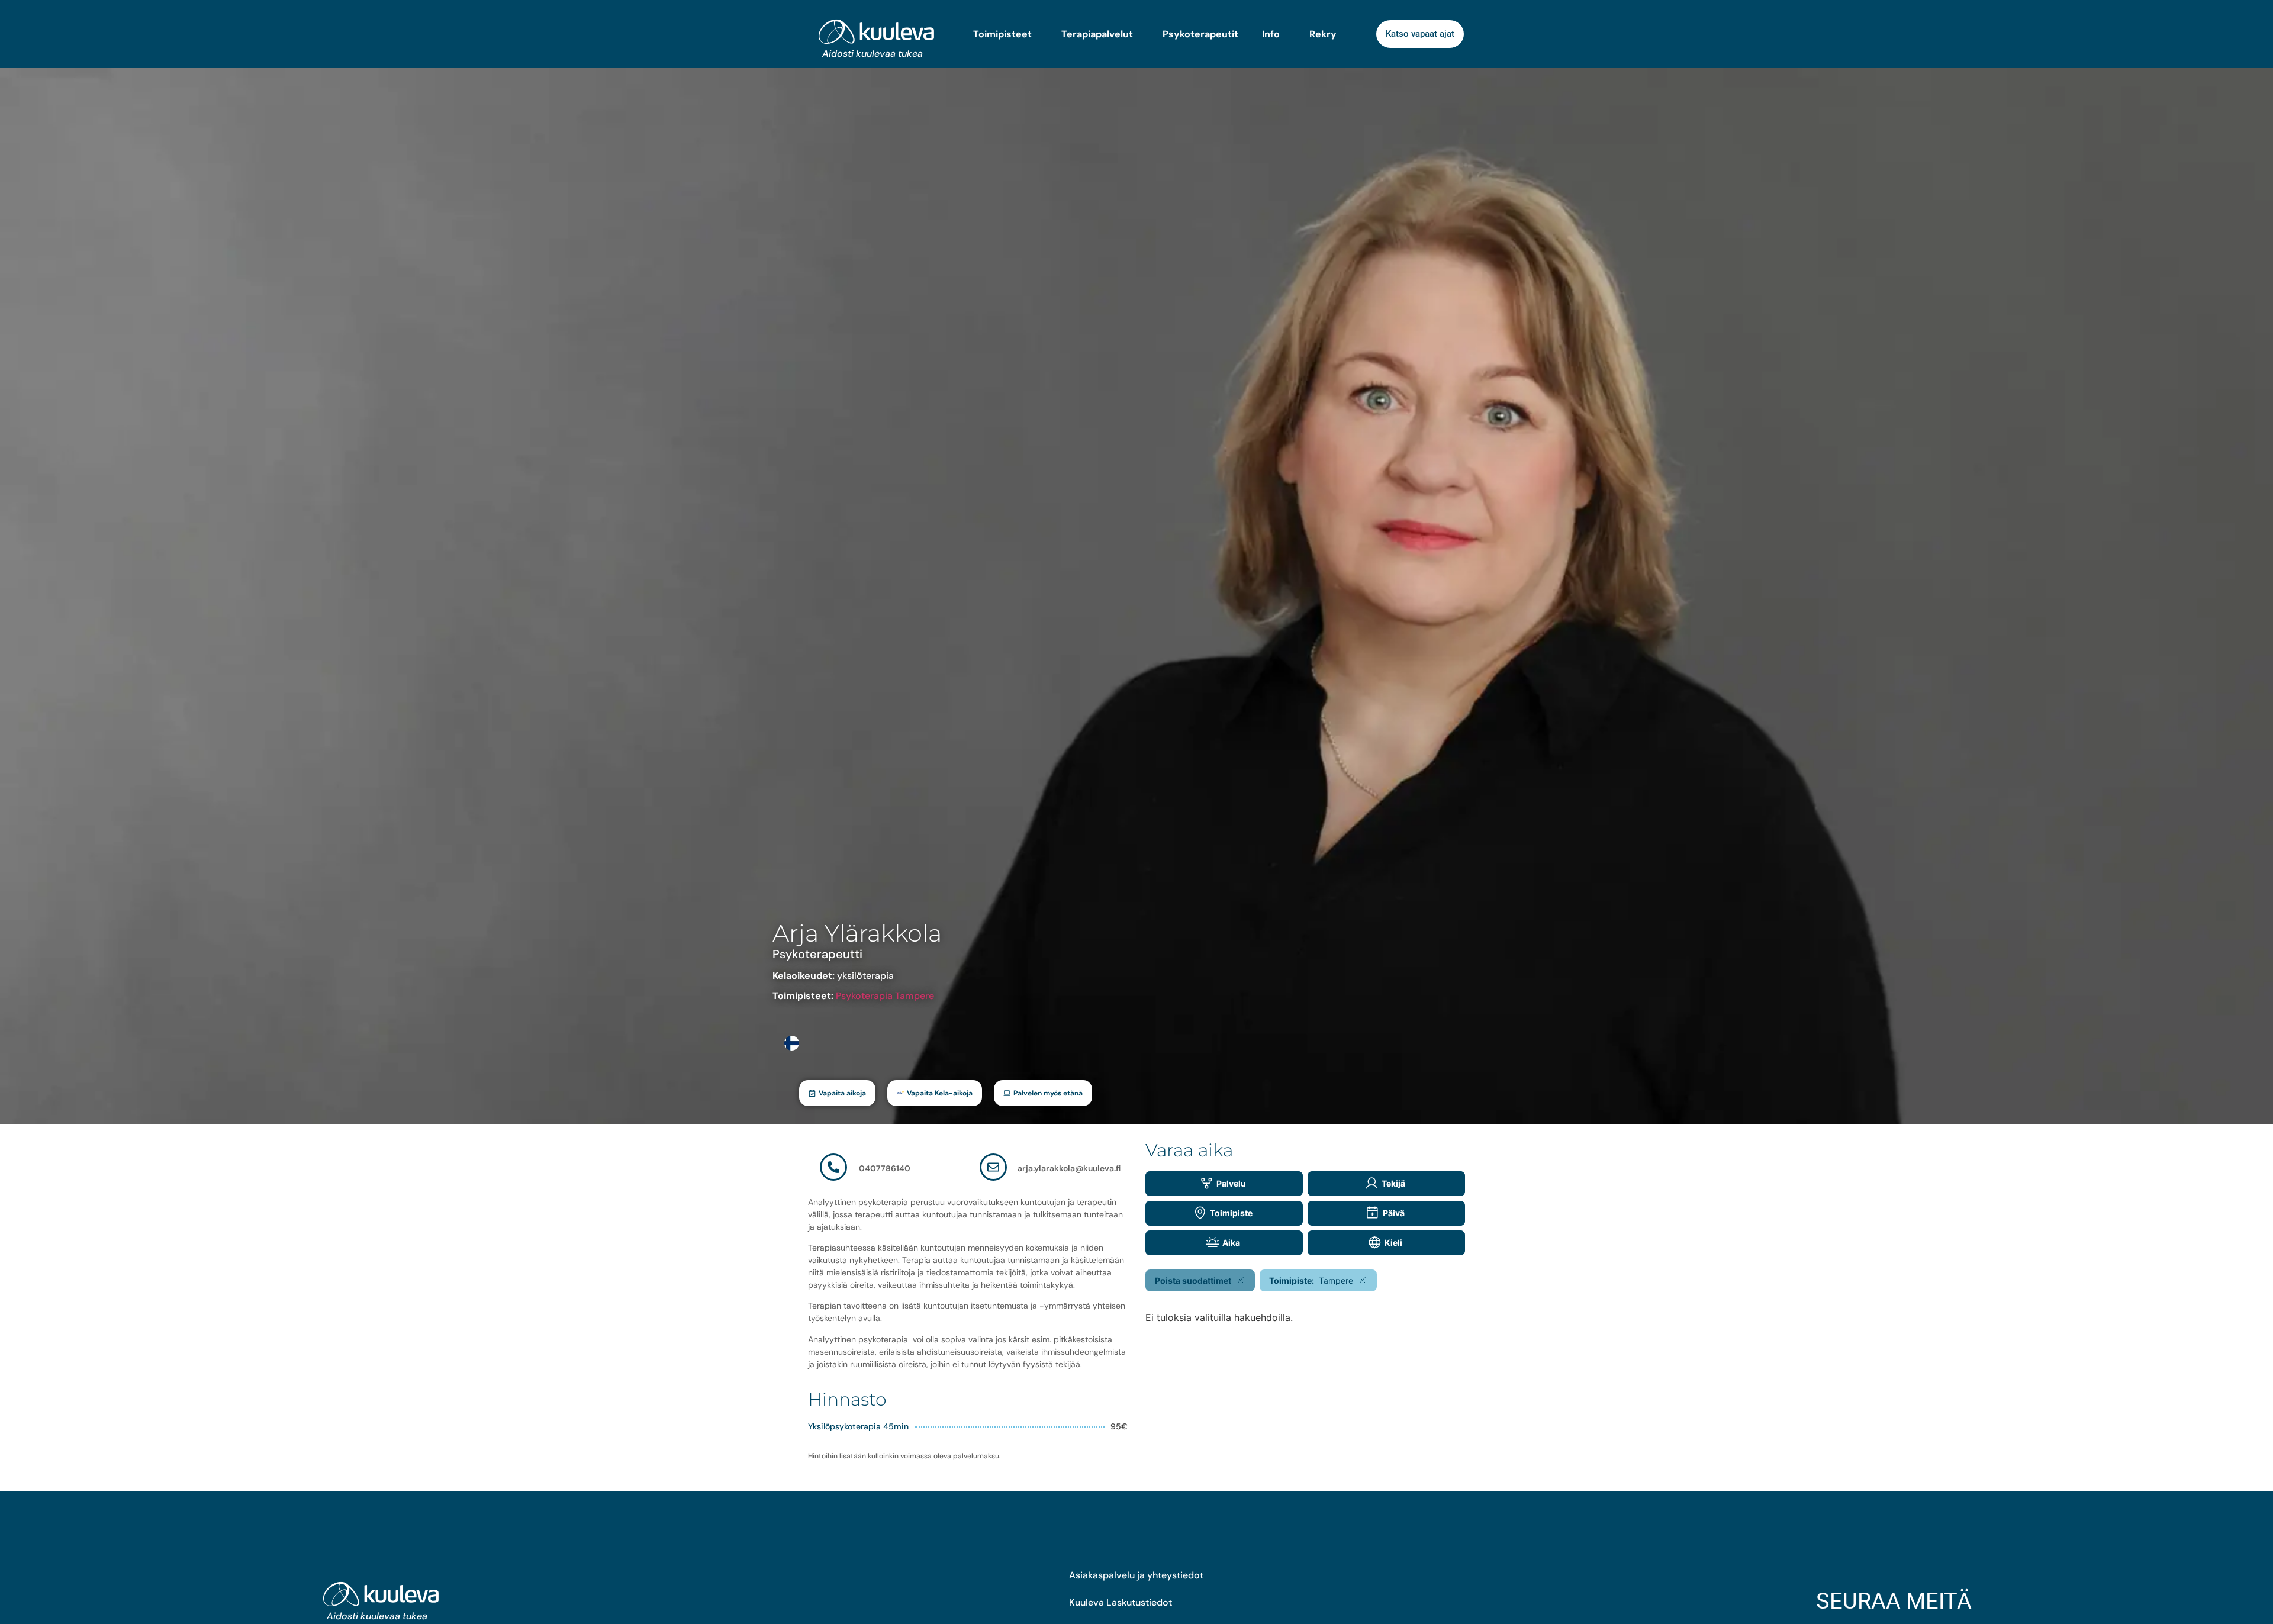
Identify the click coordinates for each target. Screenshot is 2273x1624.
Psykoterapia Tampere (885, 996)
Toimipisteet (1002, 34)
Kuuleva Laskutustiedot (1121, 1602)
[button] (837, 1093)
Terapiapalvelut (1097, 34)
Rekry (1323, 34)
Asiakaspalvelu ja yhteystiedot (1136, 1575)
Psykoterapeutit (1200, 34)
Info (1271, 34)
